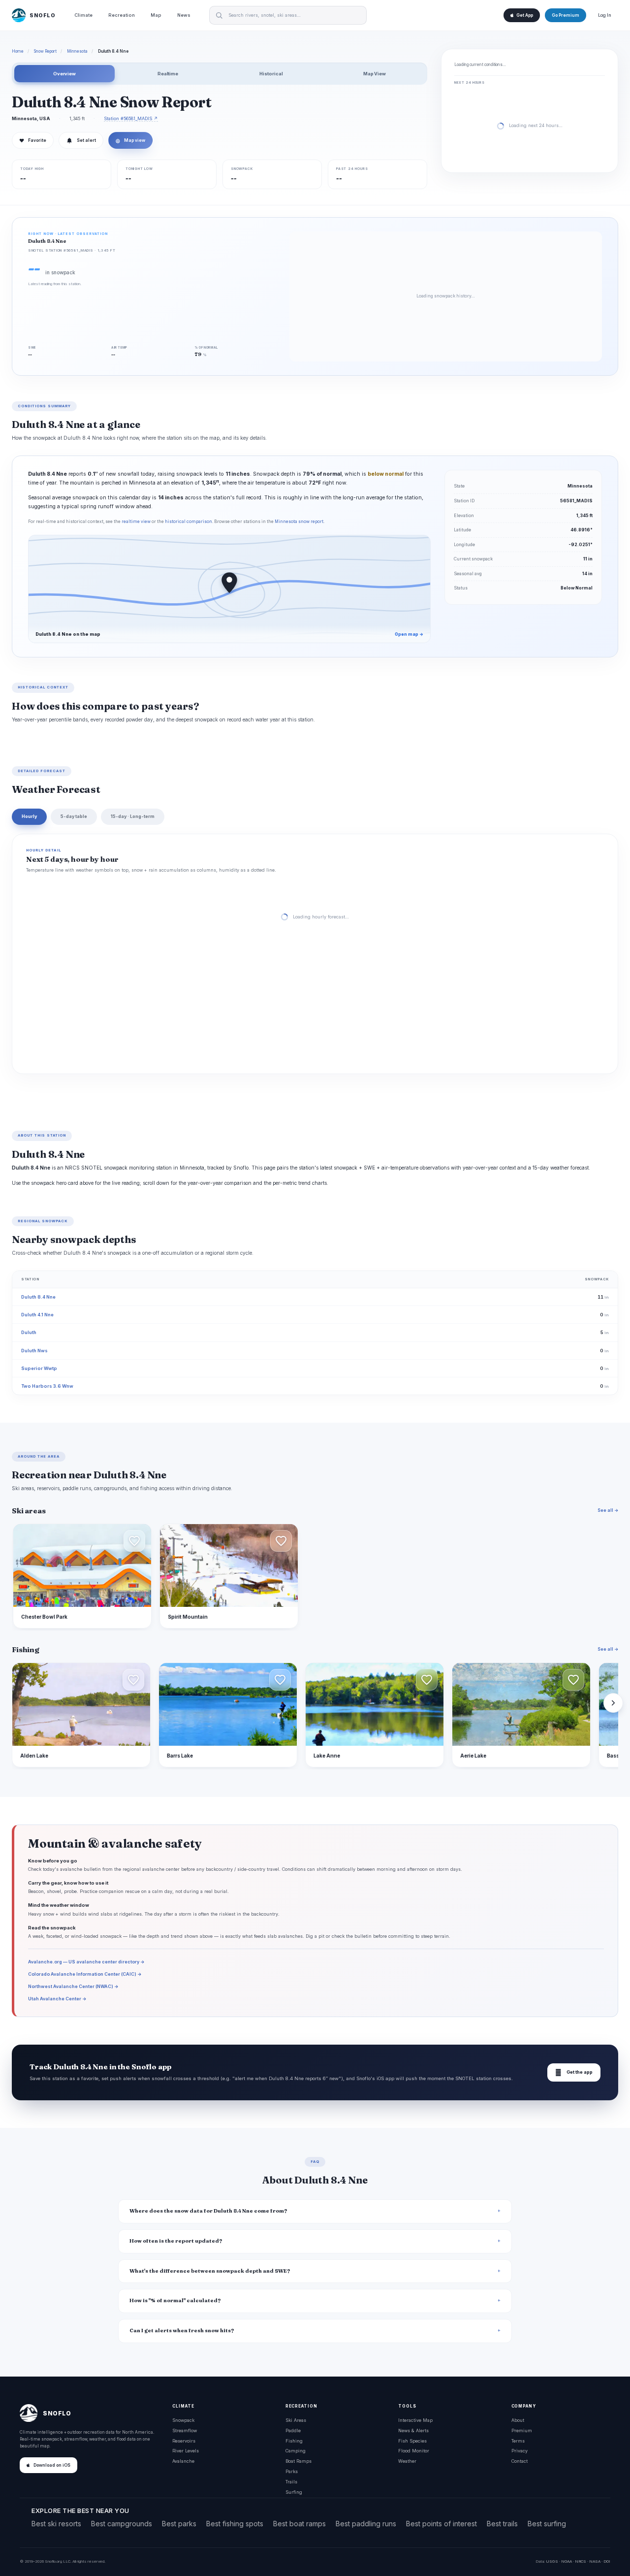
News (184, 15)
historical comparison (189, 522)
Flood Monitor (414, 2451)
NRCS (581, 2561)
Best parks (179, 2524)
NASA (595, 2561)
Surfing (294, 2492)
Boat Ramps (299, 2461)
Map (156, 15)
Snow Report (45, 51)
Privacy (520, 2451)
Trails (291, 2482)
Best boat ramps (299, 2524)
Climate (83, 15)
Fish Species (412, 2441)
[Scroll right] (613, 1703)
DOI (607, 2561)
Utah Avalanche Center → (57, 1999)
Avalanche (183, 2461)
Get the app (574, 2072)
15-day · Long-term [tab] (133, 816)
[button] (134, 1541)
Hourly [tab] (29, 816)
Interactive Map (415, 2420)
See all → (608, 1510)
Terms (518, 2441)
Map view (130, 140)
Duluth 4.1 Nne (37, 1315)
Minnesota (77, 51)
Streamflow (185, 2430)
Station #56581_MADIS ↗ (131, 118)
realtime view (136, 522)
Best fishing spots (235, 2524)
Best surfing (547, 2524)
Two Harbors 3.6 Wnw (47, 1386)
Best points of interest (441, 2524)
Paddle (293, 2430)
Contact (520, 2461)
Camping (296, 2451)
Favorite (33, 140)
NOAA (567, 2561)
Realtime (168, 74)
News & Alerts (413, 2430)
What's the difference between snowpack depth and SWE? (210, 2271)
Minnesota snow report (299, 522)
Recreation (122, 15)
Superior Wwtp (39, 1368)
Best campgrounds (122, 2524)
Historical (271, 74)
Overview (64, 74)
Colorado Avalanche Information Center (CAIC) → (85, 1974)
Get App (525, 15)
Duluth (29, 1332)
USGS (552, 2561)
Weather (407, 2461)
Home (18, 51)
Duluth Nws (34, 1351)
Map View (375, 74)
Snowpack (183, 2420)
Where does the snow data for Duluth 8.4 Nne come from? (208, 2211)
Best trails (502, 2524)
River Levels (186, 2451)
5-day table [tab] (74, 816)
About (518, 2420)
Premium (522, 2430)
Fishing (294, 2441)
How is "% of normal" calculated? (175, 2300)
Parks (292, 2471)
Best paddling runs (366, 2524)
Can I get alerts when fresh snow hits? (182, 2331)
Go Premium (566, 15)
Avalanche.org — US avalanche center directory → (86, 1962)
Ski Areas (296, 2420)
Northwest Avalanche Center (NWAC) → (73, 1986)
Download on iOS (52, 2465)
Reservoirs (184, 2441)
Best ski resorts (56, 2524)
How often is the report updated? (176, 2241)
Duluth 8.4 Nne (38, 1297)
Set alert (86, 140)
